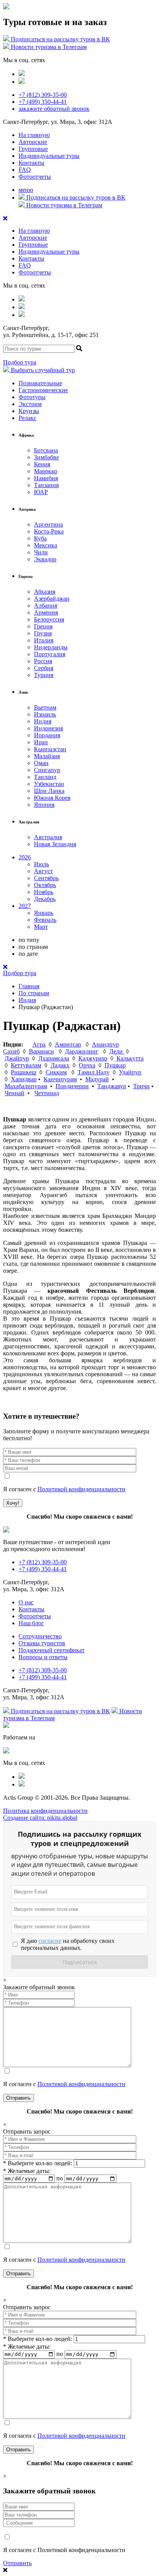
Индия (43, 721)
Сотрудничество (40, 1636)
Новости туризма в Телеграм (48, 47)
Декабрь (45, 899)
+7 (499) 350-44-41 (43, 102)
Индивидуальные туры (49, 156)
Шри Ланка (49, 791)
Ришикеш (24, 1072)
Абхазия (45, 592)
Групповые (33, 149)
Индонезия (48, 728)
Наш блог (31, 1623)
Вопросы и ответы (43, 1657)
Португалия (50, 654)
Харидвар (24, 1079)
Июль (41, 864)
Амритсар (68, 1044)
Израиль (45, 714)
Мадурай (97, 1079)
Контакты (31, 163)
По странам (34, 993)
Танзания (46, 485)
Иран (41, 742)
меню (26, 190)
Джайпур (17, 1058)
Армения (46, 612)
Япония (44, 805)
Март (41, 927)
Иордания (47, 735)
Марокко (46, 471)
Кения (42, 464)
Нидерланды (51, 647)
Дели (117, 1051)
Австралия (48, 837)
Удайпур (130, 1072)
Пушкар (115, 1065)
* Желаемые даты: (27, 2171)
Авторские (33, 142)
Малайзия (47, 756)
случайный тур (43, 370)
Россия (43, 661)
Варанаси (41, 1051)
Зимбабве (47, 457)
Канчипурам (60, 1079)
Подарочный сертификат (52, 1650)
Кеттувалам (26, 1065)
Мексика (46, 545)
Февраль (45, 920)
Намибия (46, 478)
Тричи (141, 1086)
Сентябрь (46, 878)
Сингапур (47, 770)
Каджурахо (93, 1058)
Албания (46, 605)
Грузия (43, 633)
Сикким (56, 1072)
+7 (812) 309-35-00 (43, 95)
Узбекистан (49, 784)
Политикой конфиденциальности (81, 1489)
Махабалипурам (26, 1086)
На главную (34, 135)
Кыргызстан (50, 749)
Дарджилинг (82, 1051)
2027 (25, 906)
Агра (39, 1044)
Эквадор (45, 559)
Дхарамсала (54, 1058)
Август (43, 871)
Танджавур (112, 1086)
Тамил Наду (94, 1072)
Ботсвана (46, 450)
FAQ (25, 170)
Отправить (17, 2563)
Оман (41, 763)
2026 (25, 857)
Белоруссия (49, 619)
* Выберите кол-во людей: (38, 2163)
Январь (44, 913)
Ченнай (14, 1093)
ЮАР (41, 492)
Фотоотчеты (35, 177)
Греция (43, 626)
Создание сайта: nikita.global (40, 1818)
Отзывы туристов (42, 1643)
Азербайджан (52, 599)
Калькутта (130, 1058)
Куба (40, 538)
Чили (41, 552)
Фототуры (32, 397)
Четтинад (47, 1093)
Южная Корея (52, 798)
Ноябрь (44, 892)
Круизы (29, 411)
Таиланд (45, 777)
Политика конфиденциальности (45, 1811)
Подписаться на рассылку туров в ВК (60, 39)
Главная (29, 986)
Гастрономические (43, 390)
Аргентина (48, 524)
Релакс (27, 418)
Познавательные (40, 383)
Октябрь (45, 885)
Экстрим (30, 404)
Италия (44, 640)
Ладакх (60, 1065)
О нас (26, 1602)
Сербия (44, 668)
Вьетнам (45, 707)
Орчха (87, 1065)
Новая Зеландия (55, 844)
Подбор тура (20, 362)
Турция (44, 675)
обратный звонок (54, 109)
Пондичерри (72, 1086)
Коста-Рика (49, 531)
